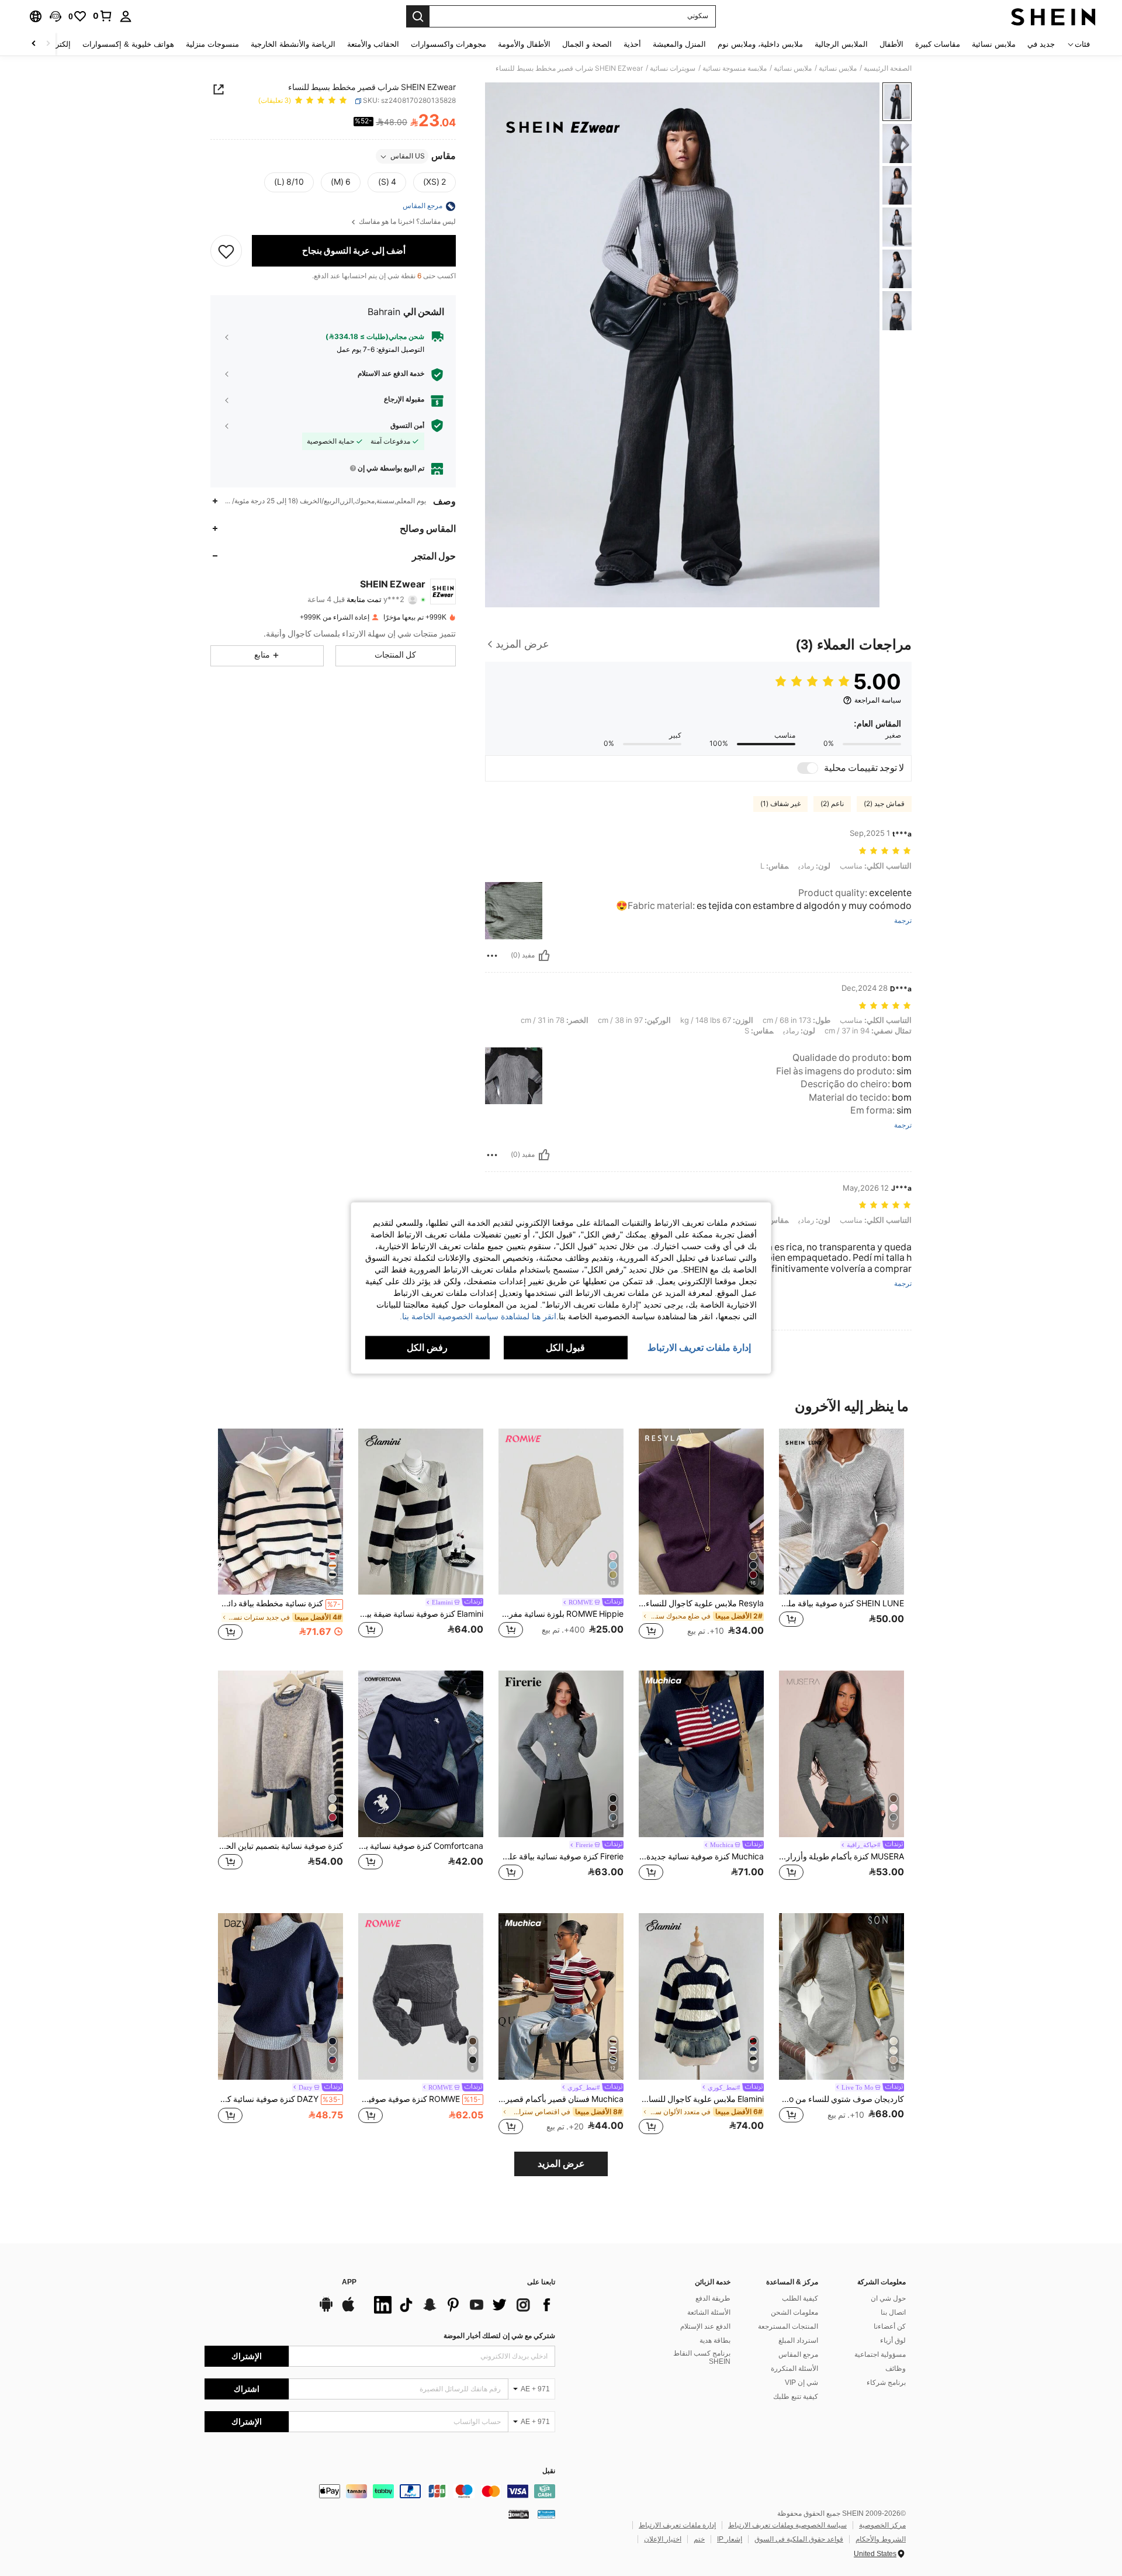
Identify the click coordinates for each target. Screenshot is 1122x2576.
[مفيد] (544, 956)
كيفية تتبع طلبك (796, 2397)
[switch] (808, 768)
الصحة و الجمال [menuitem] (587, 44)
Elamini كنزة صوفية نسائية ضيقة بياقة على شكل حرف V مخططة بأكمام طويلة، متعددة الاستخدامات (421, 1614)
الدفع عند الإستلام (705, 2326)
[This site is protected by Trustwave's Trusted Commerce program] (546, 2514)
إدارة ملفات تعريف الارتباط (677, 2525)
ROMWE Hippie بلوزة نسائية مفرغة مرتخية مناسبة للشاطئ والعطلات (561, 1614)
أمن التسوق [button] (407, 426)
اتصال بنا (893, 2312)
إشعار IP (730, 2539)
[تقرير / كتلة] (492, 956)
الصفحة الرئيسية (888, 68)
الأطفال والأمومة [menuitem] (524, 44)
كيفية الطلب (800, 2298)
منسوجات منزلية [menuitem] (212, 44)
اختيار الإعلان (663, 2539)
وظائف (896, 2368)
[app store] (348, 2310)
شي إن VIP (801, 2383)
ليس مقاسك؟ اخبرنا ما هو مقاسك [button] (406, 222)
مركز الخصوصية (882, 2525)
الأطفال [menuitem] (891, 44)
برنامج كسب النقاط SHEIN (702, 2357)
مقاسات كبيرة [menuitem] (938, 44)
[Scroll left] (48, 44)
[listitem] (841, 1541)
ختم (699, 2539)
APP (349, 2282)
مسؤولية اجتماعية (880, 2354)
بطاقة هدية (715, 2340)
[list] (462, 2305)
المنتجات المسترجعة (788, 2326)
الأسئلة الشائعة (709, 2312)
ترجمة (903, 921)
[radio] (434, 183)
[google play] (326, 2310)
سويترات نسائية (673, 68)
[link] (103, 16)
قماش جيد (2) (884, 804)
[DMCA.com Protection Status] (519, 2514)
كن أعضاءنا (890, 2326)
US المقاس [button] (408, 157)
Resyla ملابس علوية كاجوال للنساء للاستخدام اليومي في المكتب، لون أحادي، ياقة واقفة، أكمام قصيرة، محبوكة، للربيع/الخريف (701, 1603)
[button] (56, 16)
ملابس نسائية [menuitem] (994, 44)
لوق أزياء (893, 2340)
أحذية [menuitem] (632, 44)
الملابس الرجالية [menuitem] (841, 44)
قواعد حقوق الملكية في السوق (799, 2539)
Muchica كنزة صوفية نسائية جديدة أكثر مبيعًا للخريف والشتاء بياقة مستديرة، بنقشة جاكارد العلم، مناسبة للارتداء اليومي (701, 1856)
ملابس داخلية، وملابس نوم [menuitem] (760, 44)
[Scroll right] (34, 44)
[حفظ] (226, 251)
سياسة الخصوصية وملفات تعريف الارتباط (787, 2525)
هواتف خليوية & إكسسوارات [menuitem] (128, 44)
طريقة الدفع (713, 2298)
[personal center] (126, 16)
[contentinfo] (380, 2491)
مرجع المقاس (798, 2354)
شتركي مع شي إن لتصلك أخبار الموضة (499, 2336)
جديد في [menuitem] (1041, 44)
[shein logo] (1053, 16)
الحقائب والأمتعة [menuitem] (373, 44)
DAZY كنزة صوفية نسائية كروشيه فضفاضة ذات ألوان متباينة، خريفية (279, 2099)
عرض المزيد (561, 2164)
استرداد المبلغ (798, 2340)
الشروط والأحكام (881, 2539)
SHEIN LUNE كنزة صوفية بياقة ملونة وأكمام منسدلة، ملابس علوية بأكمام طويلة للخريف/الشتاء (841, 1603)
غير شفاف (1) (780, 804)
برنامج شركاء (886, 2383)
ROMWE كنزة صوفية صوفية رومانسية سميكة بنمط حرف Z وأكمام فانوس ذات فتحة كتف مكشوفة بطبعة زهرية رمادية (420, 2099)
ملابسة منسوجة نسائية (735, 68)
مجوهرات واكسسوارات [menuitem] (449, 44)
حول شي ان (888, 2298)
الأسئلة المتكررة (794, 2368)
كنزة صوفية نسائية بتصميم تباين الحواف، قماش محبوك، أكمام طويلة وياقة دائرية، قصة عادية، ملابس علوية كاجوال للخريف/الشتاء (280, 1846)
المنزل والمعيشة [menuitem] (679, 44)
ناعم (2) (832, 804)
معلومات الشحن (794, 2312)
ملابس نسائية (838, 68)
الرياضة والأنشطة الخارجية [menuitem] (293, 44)
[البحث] (418, 16)
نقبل (549, 2471)
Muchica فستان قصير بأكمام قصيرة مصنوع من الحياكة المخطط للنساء (561, 2099)
